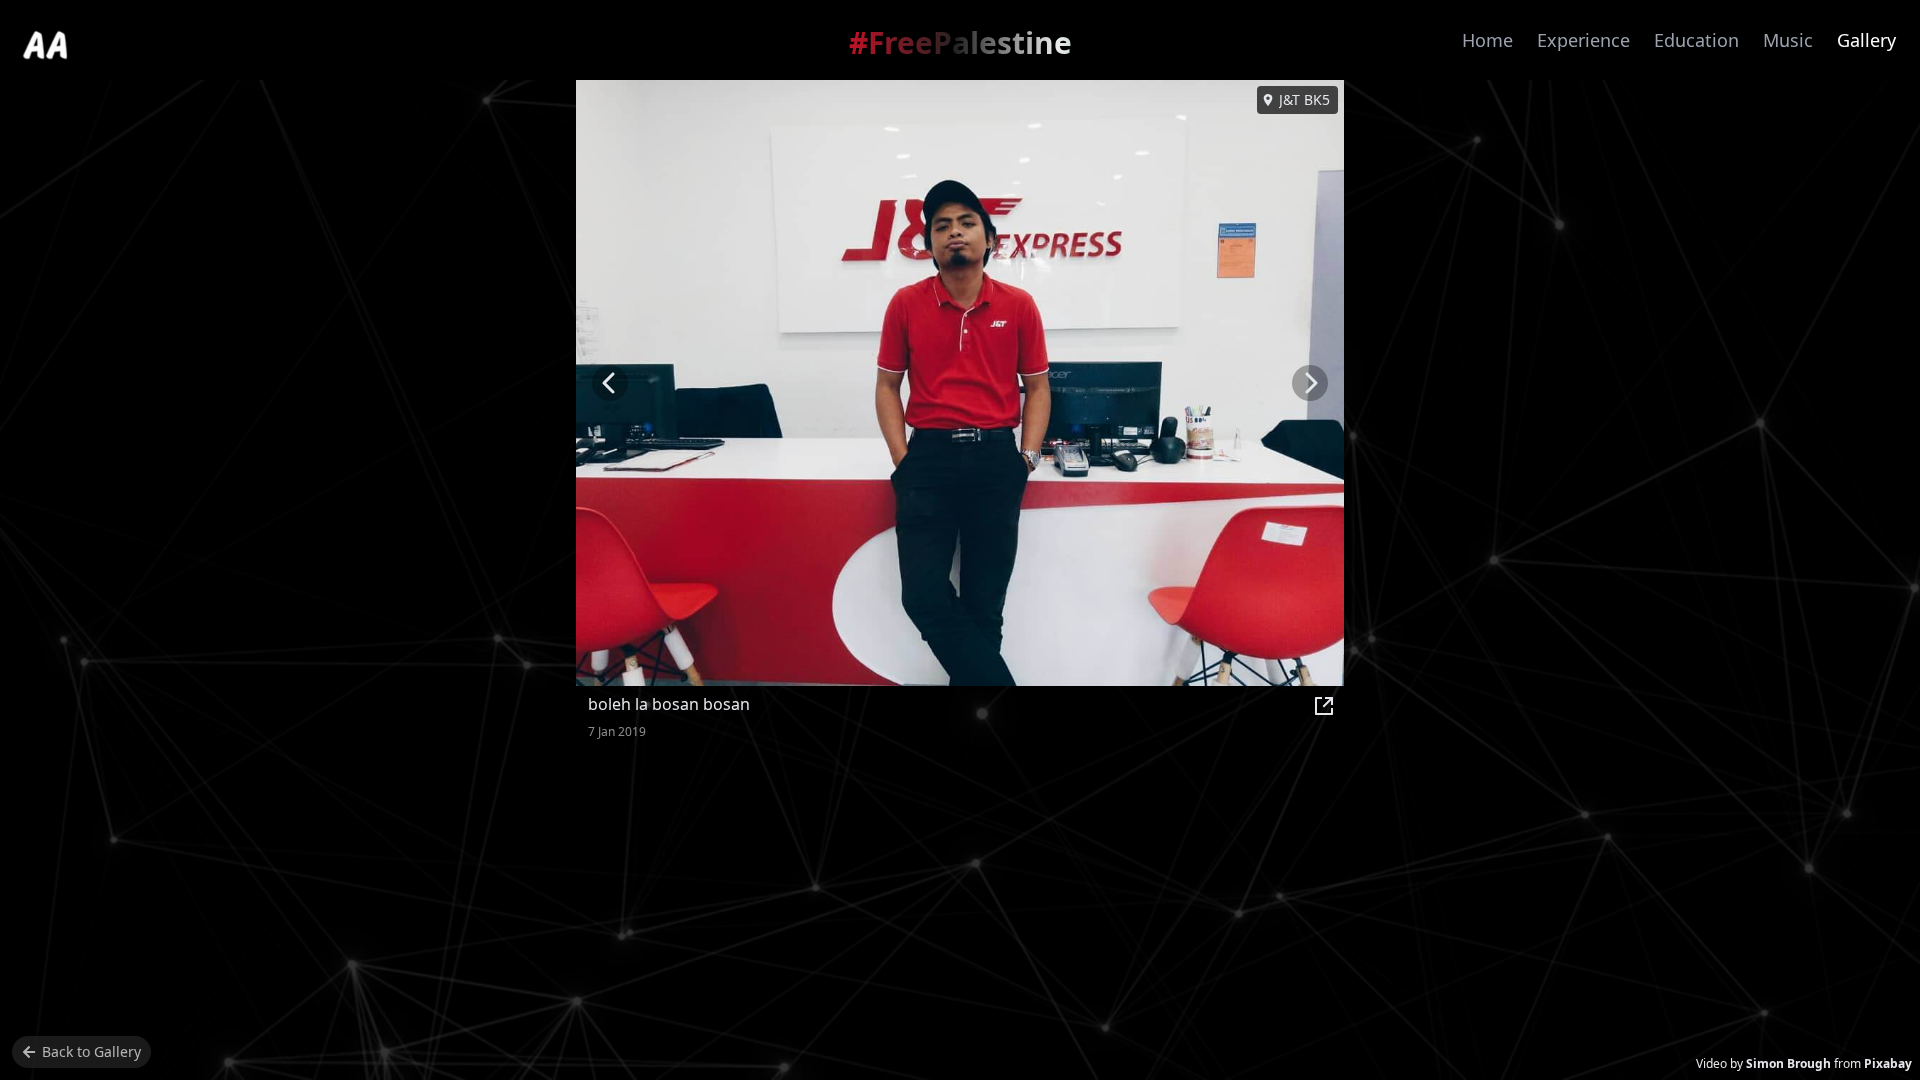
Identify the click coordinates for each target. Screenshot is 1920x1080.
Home (1487, 40)
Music (1788, 40)
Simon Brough (1788, 1063)
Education (1696, 40)
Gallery (1866, 40)
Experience (1583, 40)
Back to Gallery (91, 1051)
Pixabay (1888, 1063)
